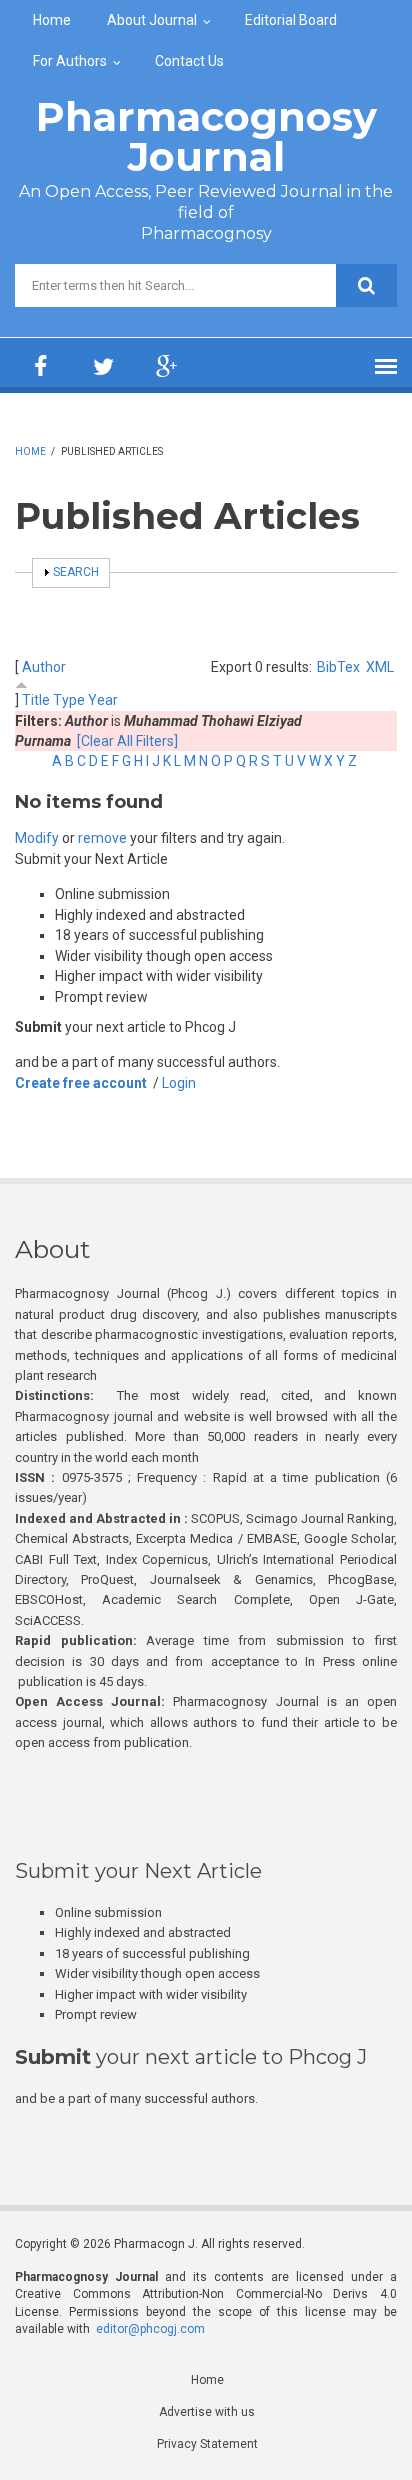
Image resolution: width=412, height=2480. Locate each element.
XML (380, 667)
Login (179, 1083)
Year (103, 700)
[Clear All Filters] (127, 741)
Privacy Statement (207, 2444)
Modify (37, 838)
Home (52, 20)
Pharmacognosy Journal (206, 136)
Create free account (81, 1083)
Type (69, 700)
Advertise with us (207, 2412)
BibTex (338, 667)
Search (76, 572)
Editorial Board (291, 20)
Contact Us (189, 61)
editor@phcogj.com (150, 2329)
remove (102, 838)
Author (44, 667)
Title (36, 700)
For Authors (70, 61)
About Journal (152, 20)
